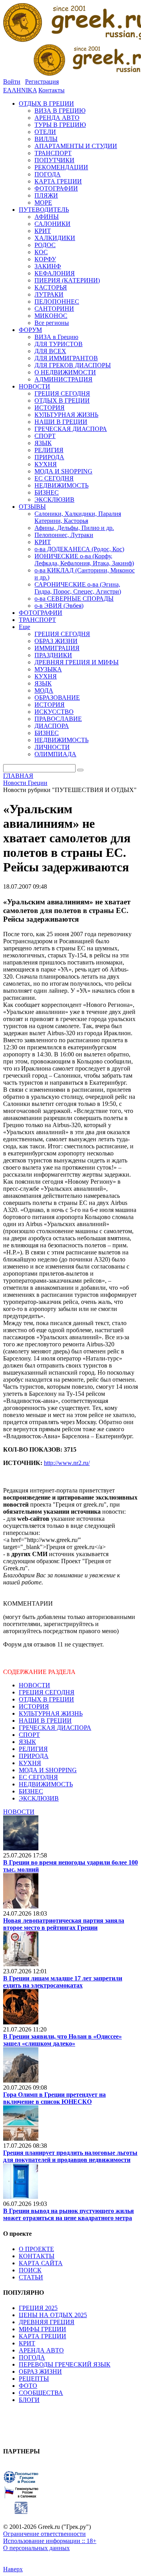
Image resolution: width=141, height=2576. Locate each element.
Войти (12, 82)
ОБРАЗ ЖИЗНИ (40, 2372)
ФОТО (28, 2386)
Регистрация (42, 82)
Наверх (13, 2569)
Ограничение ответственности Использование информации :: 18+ (50, 2537)
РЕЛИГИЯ (33, 1749)
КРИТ (27, 2343)
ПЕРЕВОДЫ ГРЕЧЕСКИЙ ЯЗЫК (65, 2364)
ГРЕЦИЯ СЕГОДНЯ (47, 1692)
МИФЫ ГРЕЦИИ (42, 2329)
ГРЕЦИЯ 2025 (38, 2308)
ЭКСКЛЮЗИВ (39, 1798)
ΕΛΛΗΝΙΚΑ (20, 90)
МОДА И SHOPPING (48, 1770)
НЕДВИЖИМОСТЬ (46, 1784)
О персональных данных (36, 2548)
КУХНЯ (30, 1763)
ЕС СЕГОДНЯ (38, 1777)
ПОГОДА (32, 2357)
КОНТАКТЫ (37, 2256)
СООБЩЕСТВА (41, 2393)
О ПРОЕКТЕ (36, 2249)
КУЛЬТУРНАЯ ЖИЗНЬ (51, 1713)
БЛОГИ (29, 2400)
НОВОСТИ (34, 1685)
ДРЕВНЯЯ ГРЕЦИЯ (47, 2322)
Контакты (52, 90)
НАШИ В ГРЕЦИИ (45, 1721)
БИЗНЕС (31, 1791)
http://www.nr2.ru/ (67, 1463)
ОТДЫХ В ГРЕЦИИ (46, 1699)
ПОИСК (30, 2270)
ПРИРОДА (34, 1756)
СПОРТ (29, 1735)
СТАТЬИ (31, 2277)
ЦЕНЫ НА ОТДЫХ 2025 (53, 2315)
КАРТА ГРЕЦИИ (42, 2336)
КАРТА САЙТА (41, 2263)
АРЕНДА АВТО (41, 2350)
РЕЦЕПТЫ (34, 2379)
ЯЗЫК (27, 1742)
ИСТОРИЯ (34, 1706)
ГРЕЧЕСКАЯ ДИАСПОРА (55, 1728)
